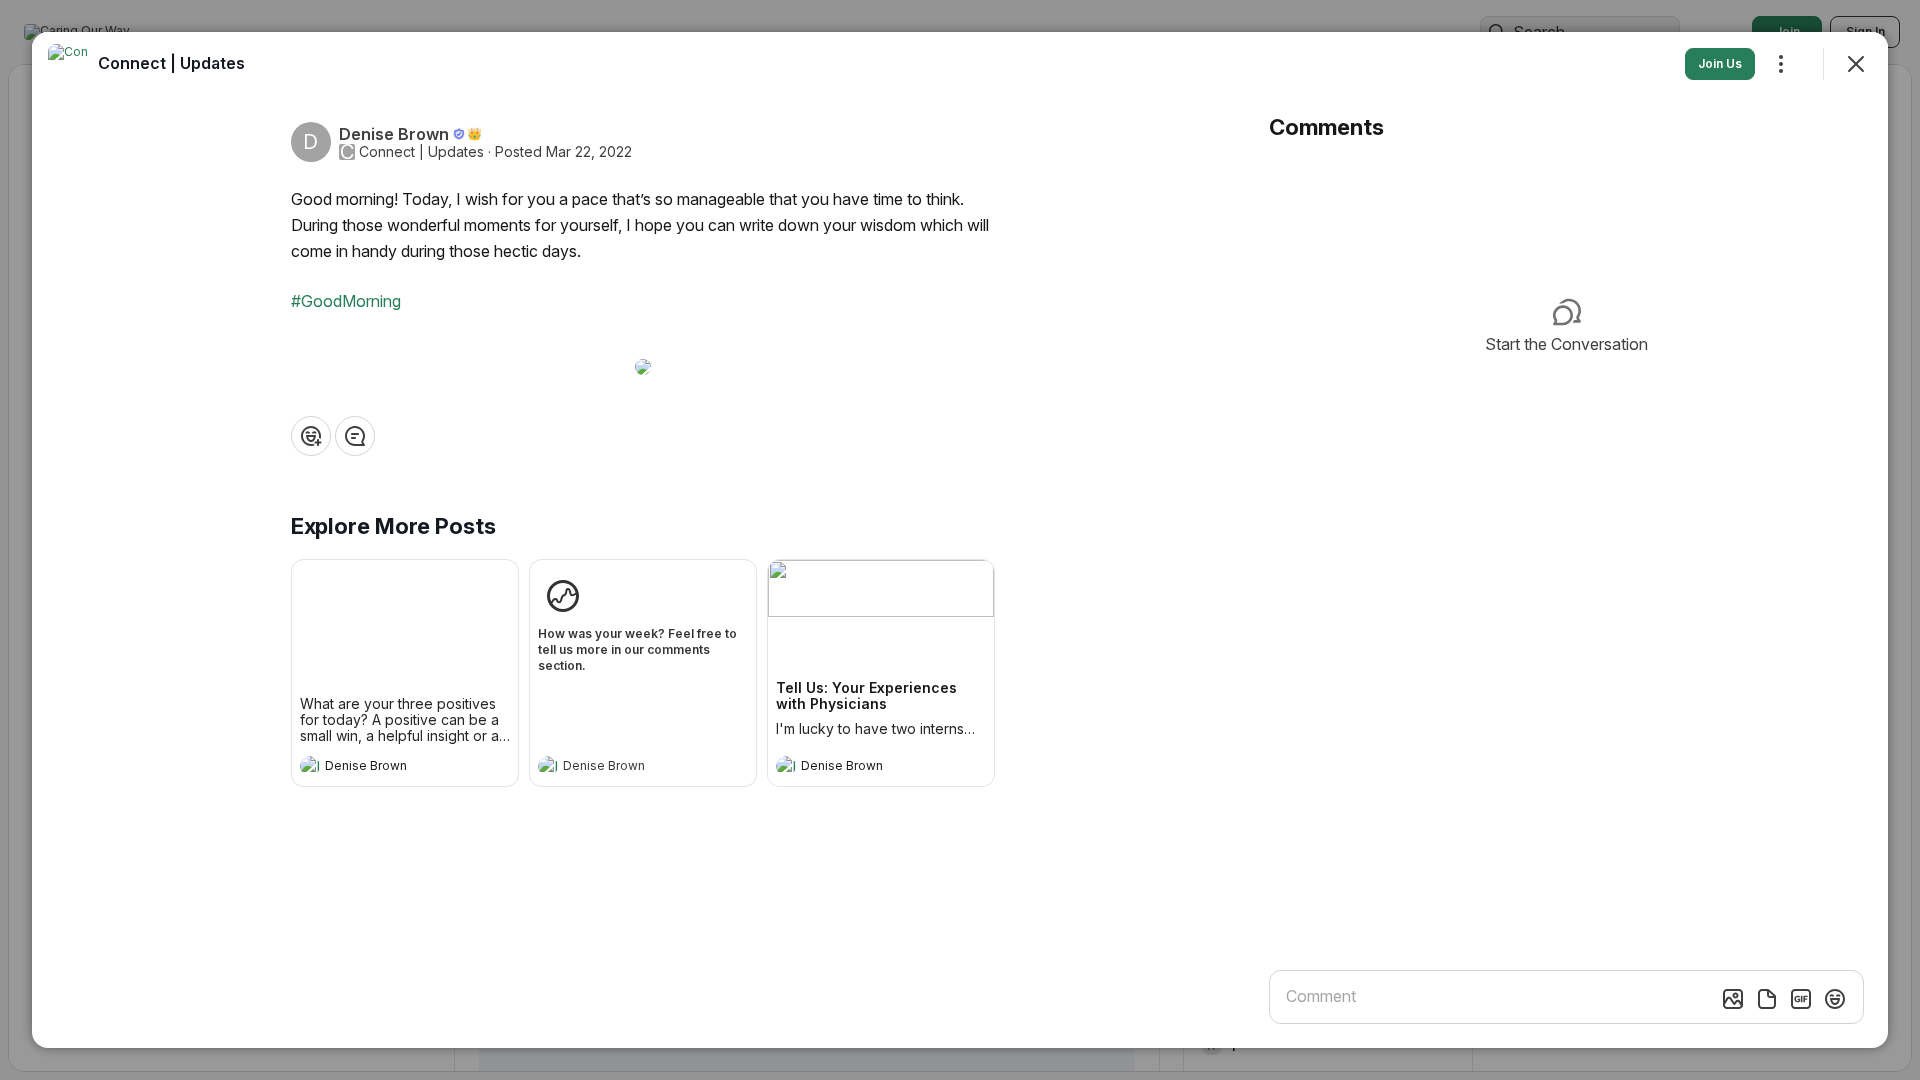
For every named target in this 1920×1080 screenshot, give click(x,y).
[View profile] (310, 766)
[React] (311, 436)
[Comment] (355, 436)
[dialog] (960, 540)
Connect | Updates (421, 152)
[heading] (385, 768)
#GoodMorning (346, 301)
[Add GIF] (1801, 999)
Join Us (1720, 63)
